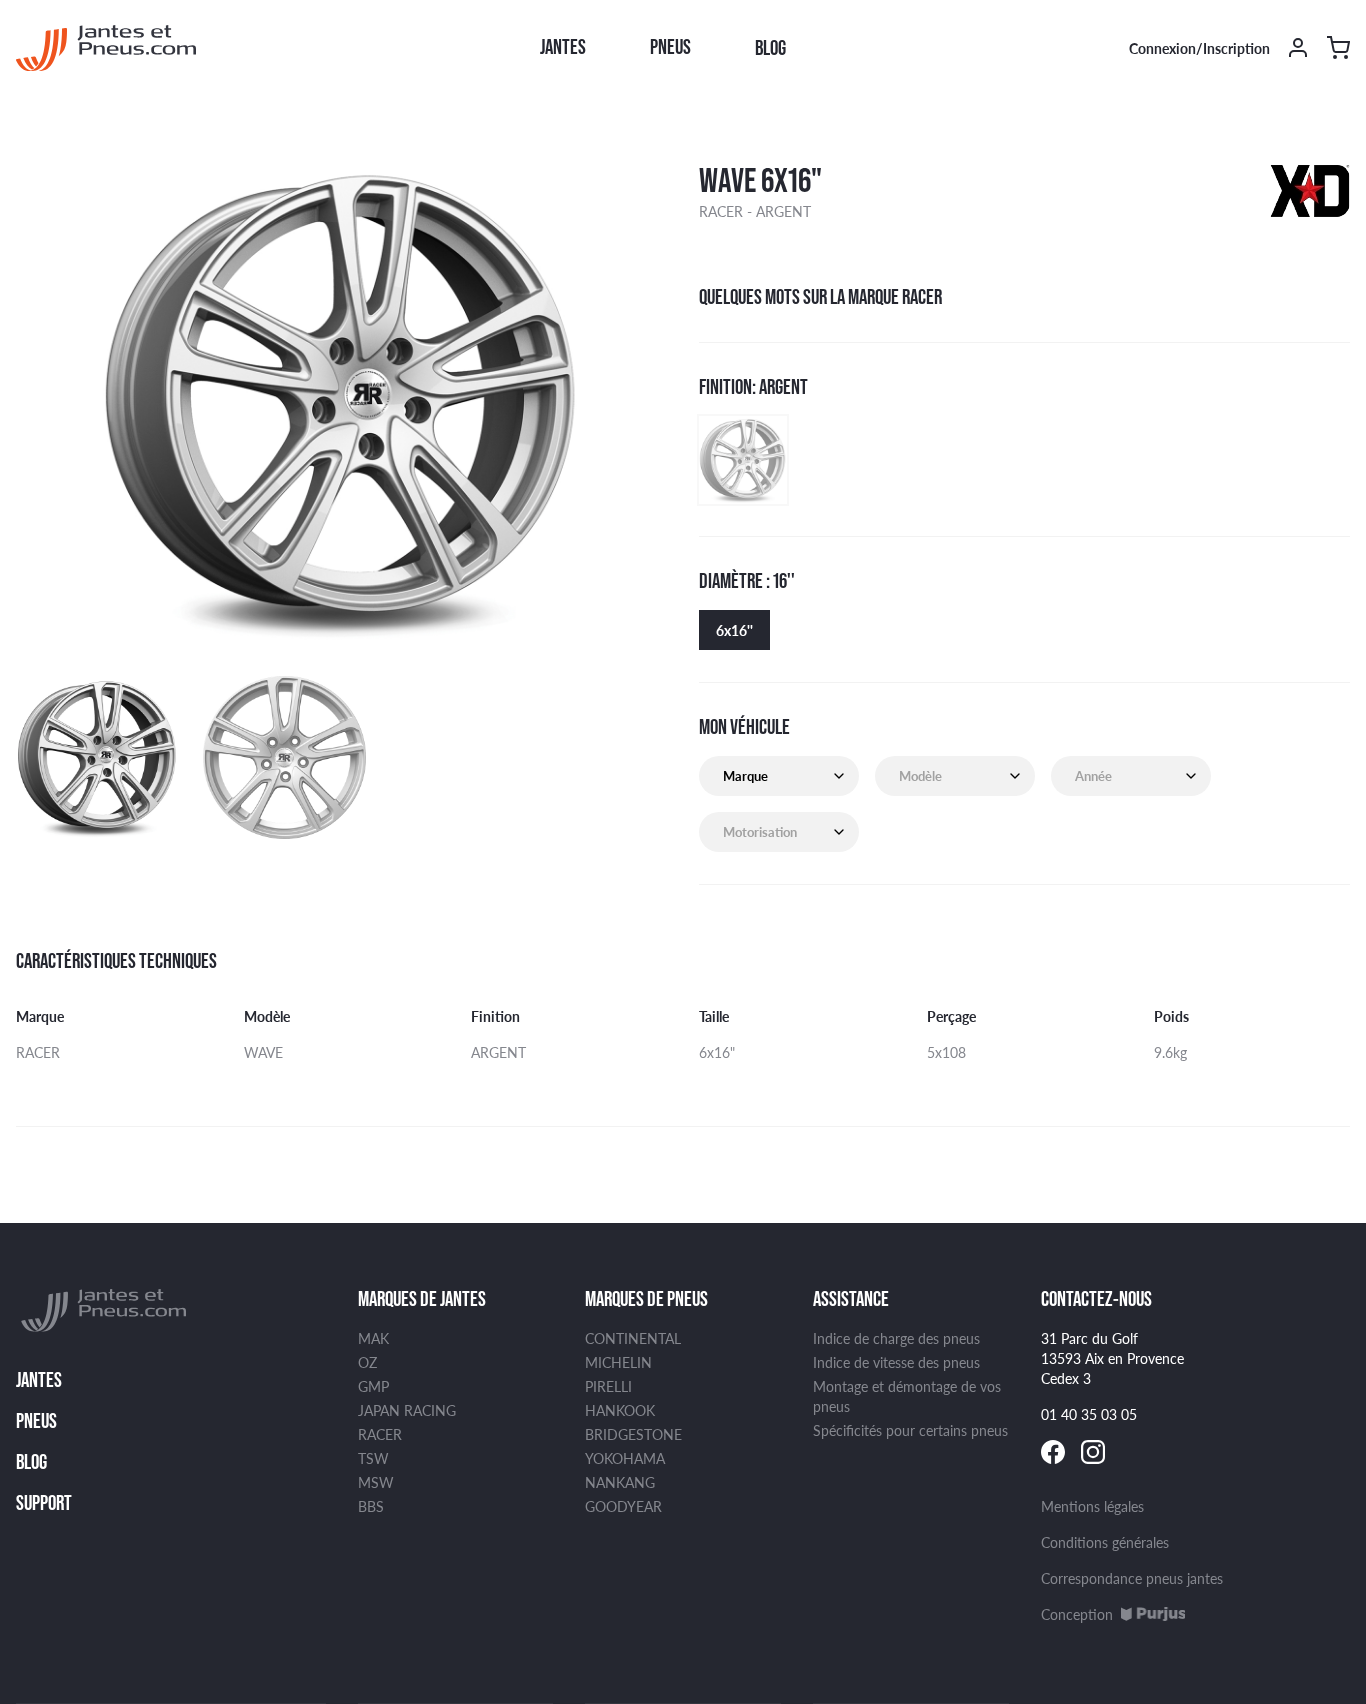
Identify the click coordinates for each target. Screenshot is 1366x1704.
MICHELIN (618, 1362)
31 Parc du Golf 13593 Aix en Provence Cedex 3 (1112, 1358)
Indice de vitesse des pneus (896, 1362)
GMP (373, 1386)
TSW (373, 1458)
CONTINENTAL (633, 1338)
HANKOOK (620, 1410)
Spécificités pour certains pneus (910, 1430)
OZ (367, 1362)
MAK (373, 1338)
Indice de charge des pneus (896, 1338)
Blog (770, 48)
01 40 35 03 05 (1089, 1414)
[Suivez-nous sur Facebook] (1053, 1452)
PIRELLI (608, 1386)
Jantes (563, 47)
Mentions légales (1092, 1506)
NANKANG (620, 1482)
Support (44, 1503)
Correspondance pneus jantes (1132, 1578)
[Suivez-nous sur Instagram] (1093, 1452)
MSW (376, 1482)
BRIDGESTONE (633, 1434)
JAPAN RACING (407, 1410)
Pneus (670, 47)
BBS (371, 1506)
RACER (380, 1434)
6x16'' (734, 630)
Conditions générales (1105, 1542)
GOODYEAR (623, 1506)
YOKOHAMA (625, 1458)
